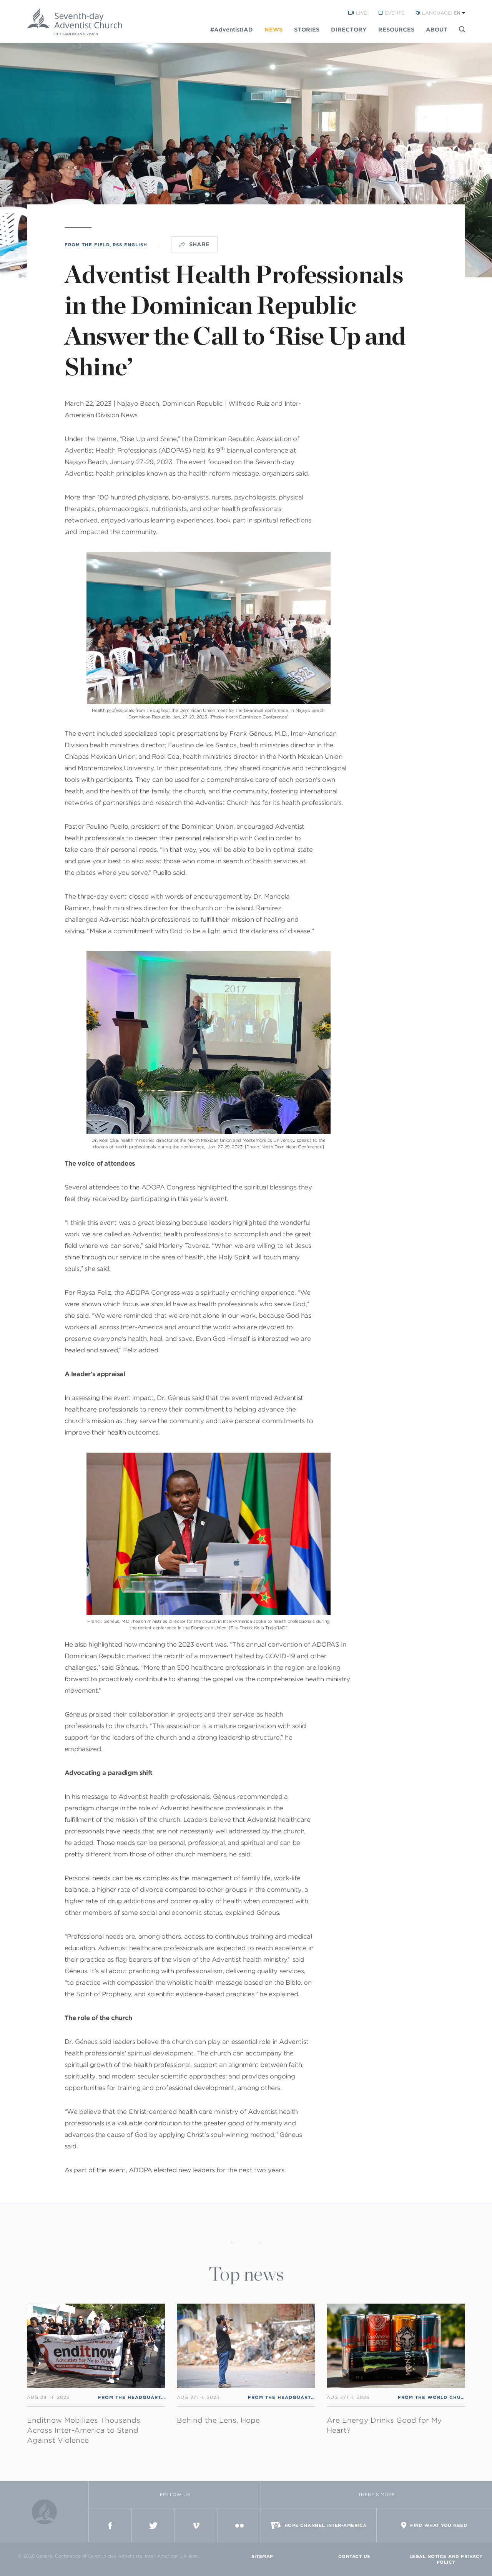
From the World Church (435, 2397)
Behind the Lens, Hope (218, 2420)
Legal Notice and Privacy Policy (446, 2559)
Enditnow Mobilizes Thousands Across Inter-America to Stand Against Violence (84, 2430)
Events (395, 13)
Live (362, 13)
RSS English (130, 245)
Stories (307, 30)
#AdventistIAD (232, 30)
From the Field (87, 245)
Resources (396, 30)
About (437, 30)
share (199, 244)
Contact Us (354, 2556)
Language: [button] (441, 13)
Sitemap (262, 2556)
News (273, 30)
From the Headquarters (135, 2397)
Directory (349, 30)
